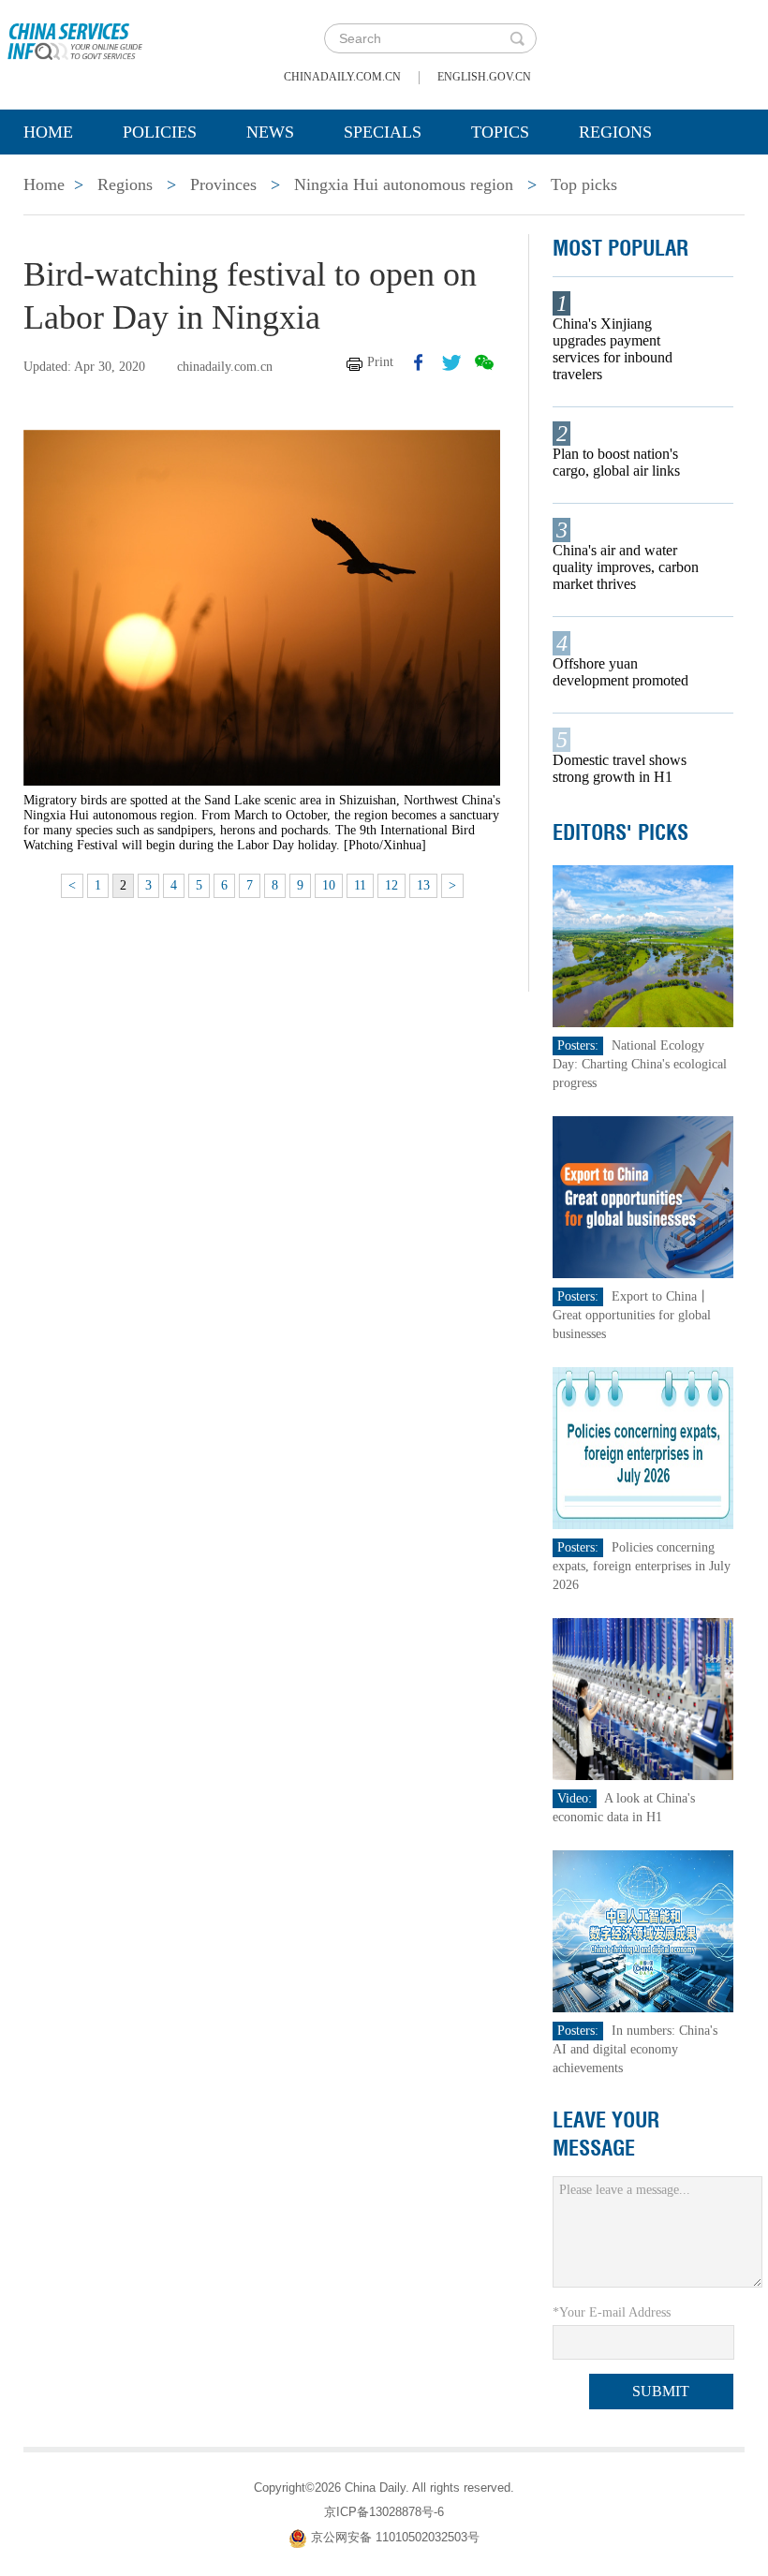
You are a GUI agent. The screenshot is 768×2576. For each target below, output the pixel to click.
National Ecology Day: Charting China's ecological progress (640, 1064)
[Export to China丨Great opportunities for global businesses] (643, 1196)
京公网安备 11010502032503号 (395, 2537)
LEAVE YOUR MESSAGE (606, 2134)
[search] (517, 38)
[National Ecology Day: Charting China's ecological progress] (643, 945)
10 (329, 885)
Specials (383, 132)
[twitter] (451, 362)
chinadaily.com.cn (342, 77)
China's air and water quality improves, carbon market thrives (626, 567)
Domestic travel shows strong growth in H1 (620, 768)
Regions (615, 132)
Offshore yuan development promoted (620, 672)
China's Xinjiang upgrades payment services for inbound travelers (613, 349)
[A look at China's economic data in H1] (643, 1698)
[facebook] (419, 362)
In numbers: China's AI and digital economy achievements (635, 2049)
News (270, 132)
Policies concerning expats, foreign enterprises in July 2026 (642, 1566)
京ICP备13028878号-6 (384, 2512)
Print (380, 362)
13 (423, 885)
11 (360, 885)
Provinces (223, 184)
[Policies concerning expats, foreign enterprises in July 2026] (643, 1447)
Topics (500, 132)
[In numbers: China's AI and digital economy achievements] (643, 1930)
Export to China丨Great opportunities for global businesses (632, 1315)
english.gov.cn (484, 77)
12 (391, 885)
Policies (160, 132)
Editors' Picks (620, 832)
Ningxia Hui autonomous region (404, 184)
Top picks (584, 184)
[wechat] (484, 362)
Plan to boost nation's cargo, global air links (616, 462)
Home (48, 132)
